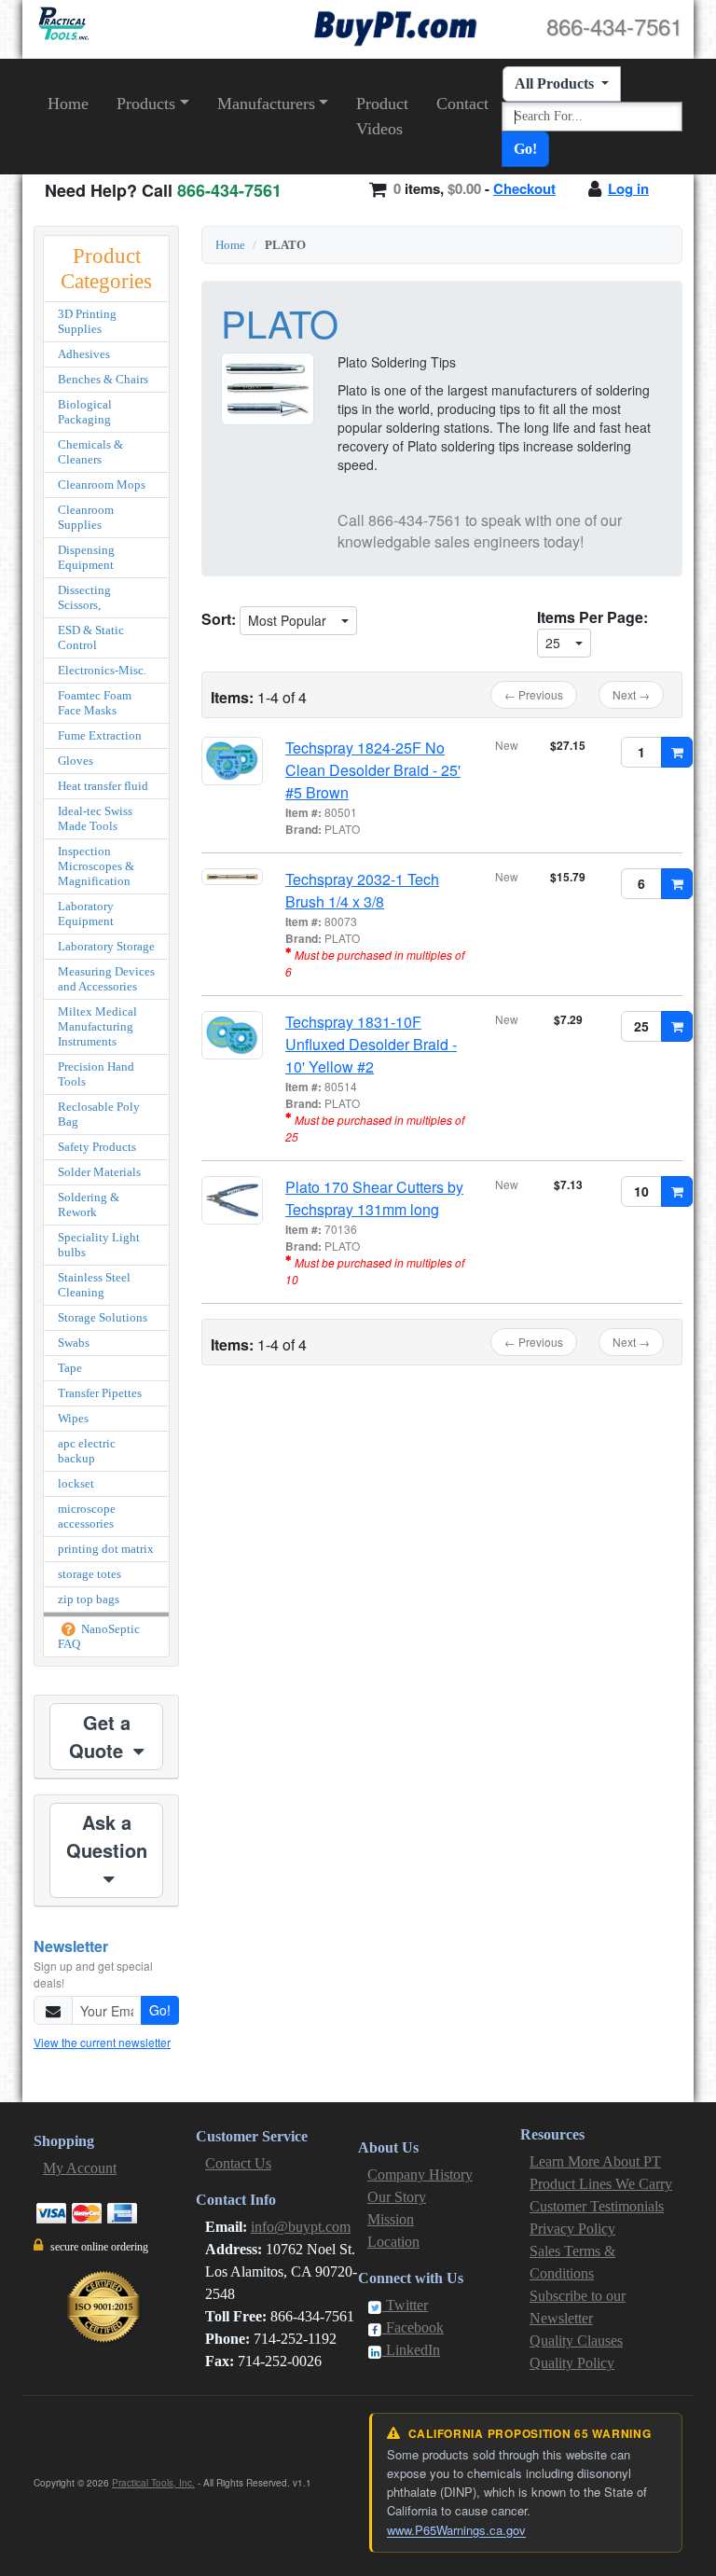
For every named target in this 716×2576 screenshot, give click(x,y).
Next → (631, 694)
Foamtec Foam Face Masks (95, 703)
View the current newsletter (102, 2042)
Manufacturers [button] (266, 104)
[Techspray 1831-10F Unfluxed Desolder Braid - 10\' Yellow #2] (232, 1035)
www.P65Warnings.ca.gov (456, 2530)
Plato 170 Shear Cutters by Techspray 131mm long (374, 1198)
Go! (525, 149)
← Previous (534, 694)
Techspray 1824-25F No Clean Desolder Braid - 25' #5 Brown (373, 770)
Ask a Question (107, 1836)
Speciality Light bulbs (99, 1245)
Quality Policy (572, 2363)
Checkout (524, 188)
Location (393, 2242)
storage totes (89, 1574)
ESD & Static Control (91, 637)
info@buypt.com (301, 2227)
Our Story (397, 2197)
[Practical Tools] (62, 24)
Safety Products (97, 1147)
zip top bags (89, 1599)
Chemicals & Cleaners (90, 452)
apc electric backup (87, 1451)
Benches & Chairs (103, 379)
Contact (462, 104)
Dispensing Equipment (86, 557)
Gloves (76, 761)
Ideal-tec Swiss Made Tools (95, 818)
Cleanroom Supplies (86, 517)
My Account (80, 2168)
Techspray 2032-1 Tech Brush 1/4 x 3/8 (362, 890)
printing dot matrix (106, 1549)
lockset (76, 1483)
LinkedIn (411, 2350)
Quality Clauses (576, 2341)
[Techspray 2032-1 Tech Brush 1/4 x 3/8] (232, 877)
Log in (628, 188)
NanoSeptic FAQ (99, 1636)
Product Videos (382, 116)
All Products (556, 83)
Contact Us (238, 2163)
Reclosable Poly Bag (99, 1114)
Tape (70, 1368)
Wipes (73, 1418)
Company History (420, 2174)
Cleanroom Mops (102, 485)
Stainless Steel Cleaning (94, 1285)
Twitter (405, 2305)
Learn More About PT (595, 2161)
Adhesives (84, 354)
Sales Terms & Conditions (572, 2262)
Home (68, 104)
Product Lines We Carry (601, 2184)
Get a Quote (100, 1736)
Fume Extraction (100, 735)
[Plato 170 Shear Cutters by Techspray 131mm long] (232, 1200)
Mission (391, 2219)
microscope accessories (87, 1516)
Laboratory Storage (106, 946)
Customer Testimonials (597, 2206)
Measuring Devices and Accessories (106, 979)
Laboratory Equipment (86, 914)
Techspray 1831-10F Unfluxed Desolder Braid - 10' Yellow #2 (371, 1044)
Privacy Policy (572, 2229)
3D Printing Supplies (87, 321)
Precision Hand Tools (96, 1074)
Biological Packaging (85, 412)
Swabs (74, 1343)
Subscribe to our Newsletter (578, 2307)
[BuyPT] (395, 26)
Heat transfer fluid (103, 786)
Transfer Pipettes (100, 1393)
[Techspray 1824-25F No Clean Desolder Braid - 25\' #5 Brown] (232, 761)
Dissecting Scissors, (84, 597)
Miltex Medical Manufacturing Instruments (97, 1026)
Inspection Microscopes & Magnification (96, 866)
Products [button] (146, 104)
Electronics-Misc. (102, 670)
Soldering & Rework (89, 1205)
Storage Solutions (103, 1317)
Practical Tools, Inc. (153, 2483)
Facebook (413, 2327)
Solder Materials (99, 1172)
